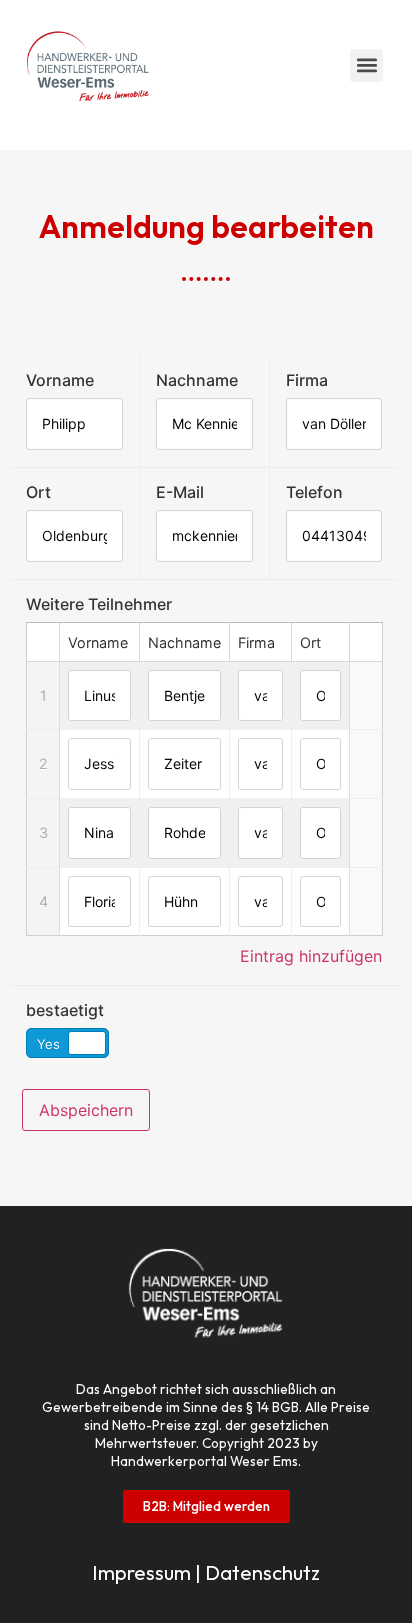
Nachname (197, 380)
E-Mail (180, 492)
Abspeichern (86, 1110)
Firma (307, 380)
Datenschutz (262, 1572)
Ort (38, 492)
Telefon (314, 492)
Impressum (141, 1572)
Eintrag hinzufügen (311, 956)
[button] (366, 65)
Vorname (60, 380)
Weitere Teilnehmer (99, 604)
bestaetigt (65, 1010)
